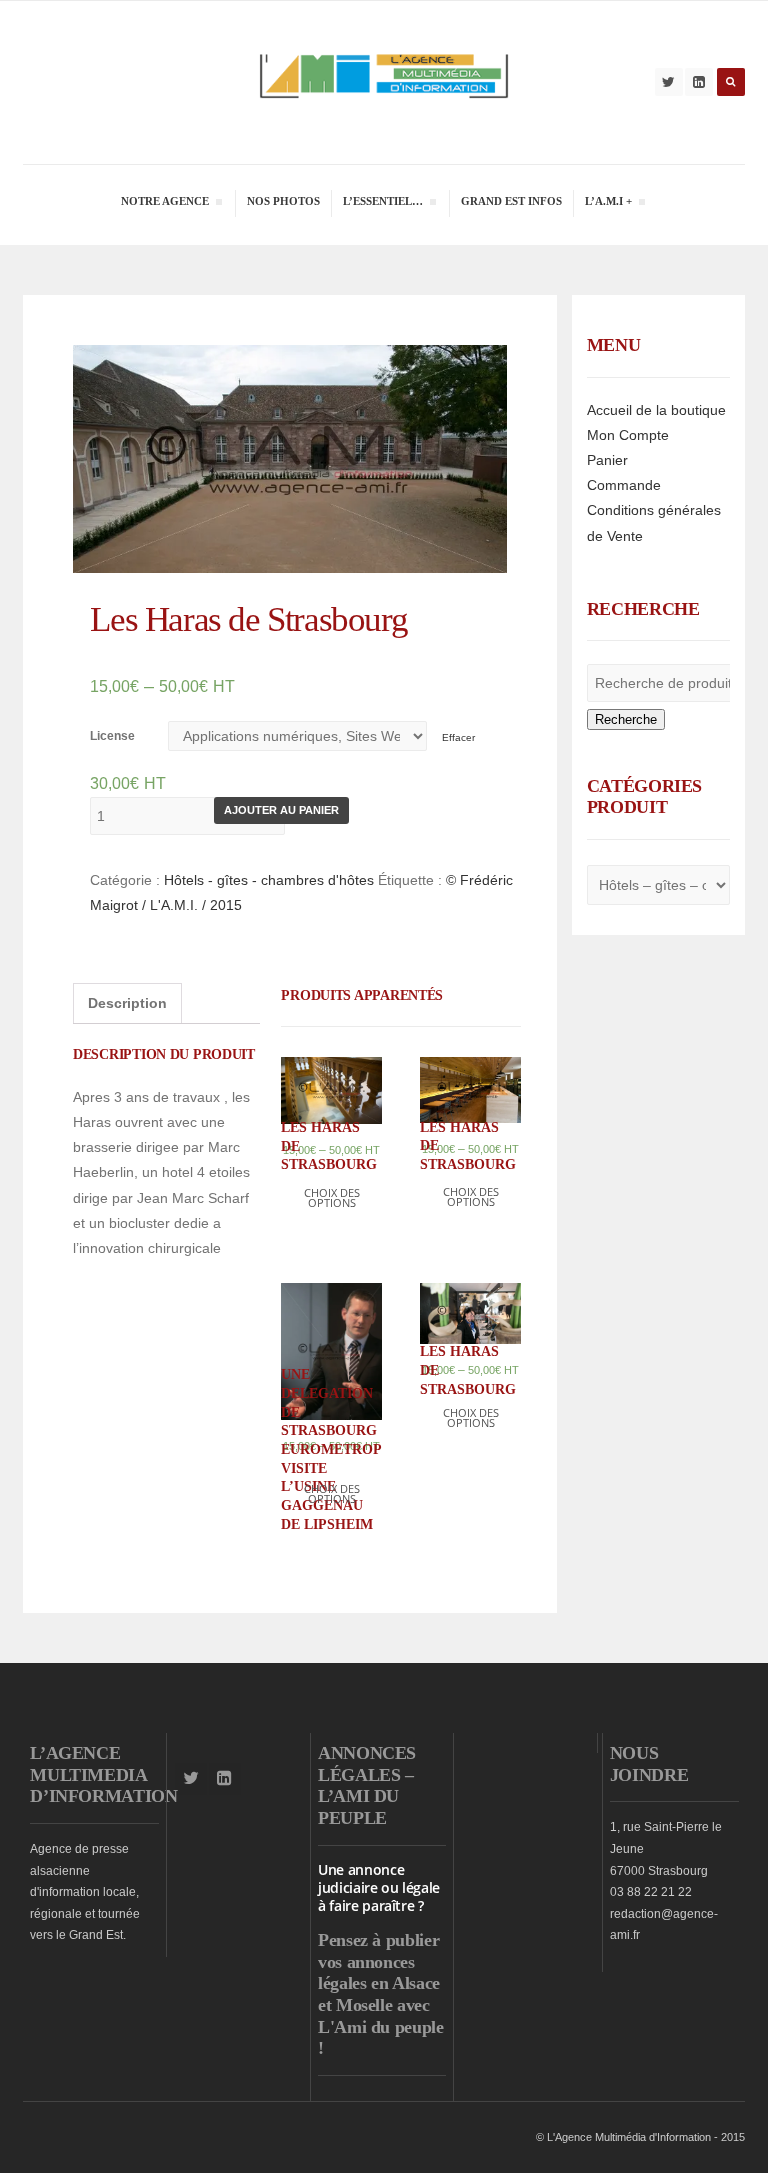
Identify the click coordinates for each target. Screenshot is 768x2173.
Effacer (458, 737)
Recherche (626, 719)
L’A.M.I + (608, 203)
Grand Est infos (511, 201)
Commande (624, 485)
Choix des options (332, 1197)
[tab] (127, 1003)
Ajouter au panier (281, 810)
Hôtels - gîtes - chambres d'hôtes (269, 880)
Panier (607, 460)
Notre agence (164, 203)
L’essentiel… (382, 203)
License (112, 736)
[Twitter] (669, 82)
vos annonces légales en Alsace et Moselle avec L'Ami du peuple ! (381, 2005)
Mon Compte (628, 435)
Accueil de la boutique (656, 410)
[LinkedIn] (699, 82)
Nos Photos (283, 201)
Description (127, 1003)
